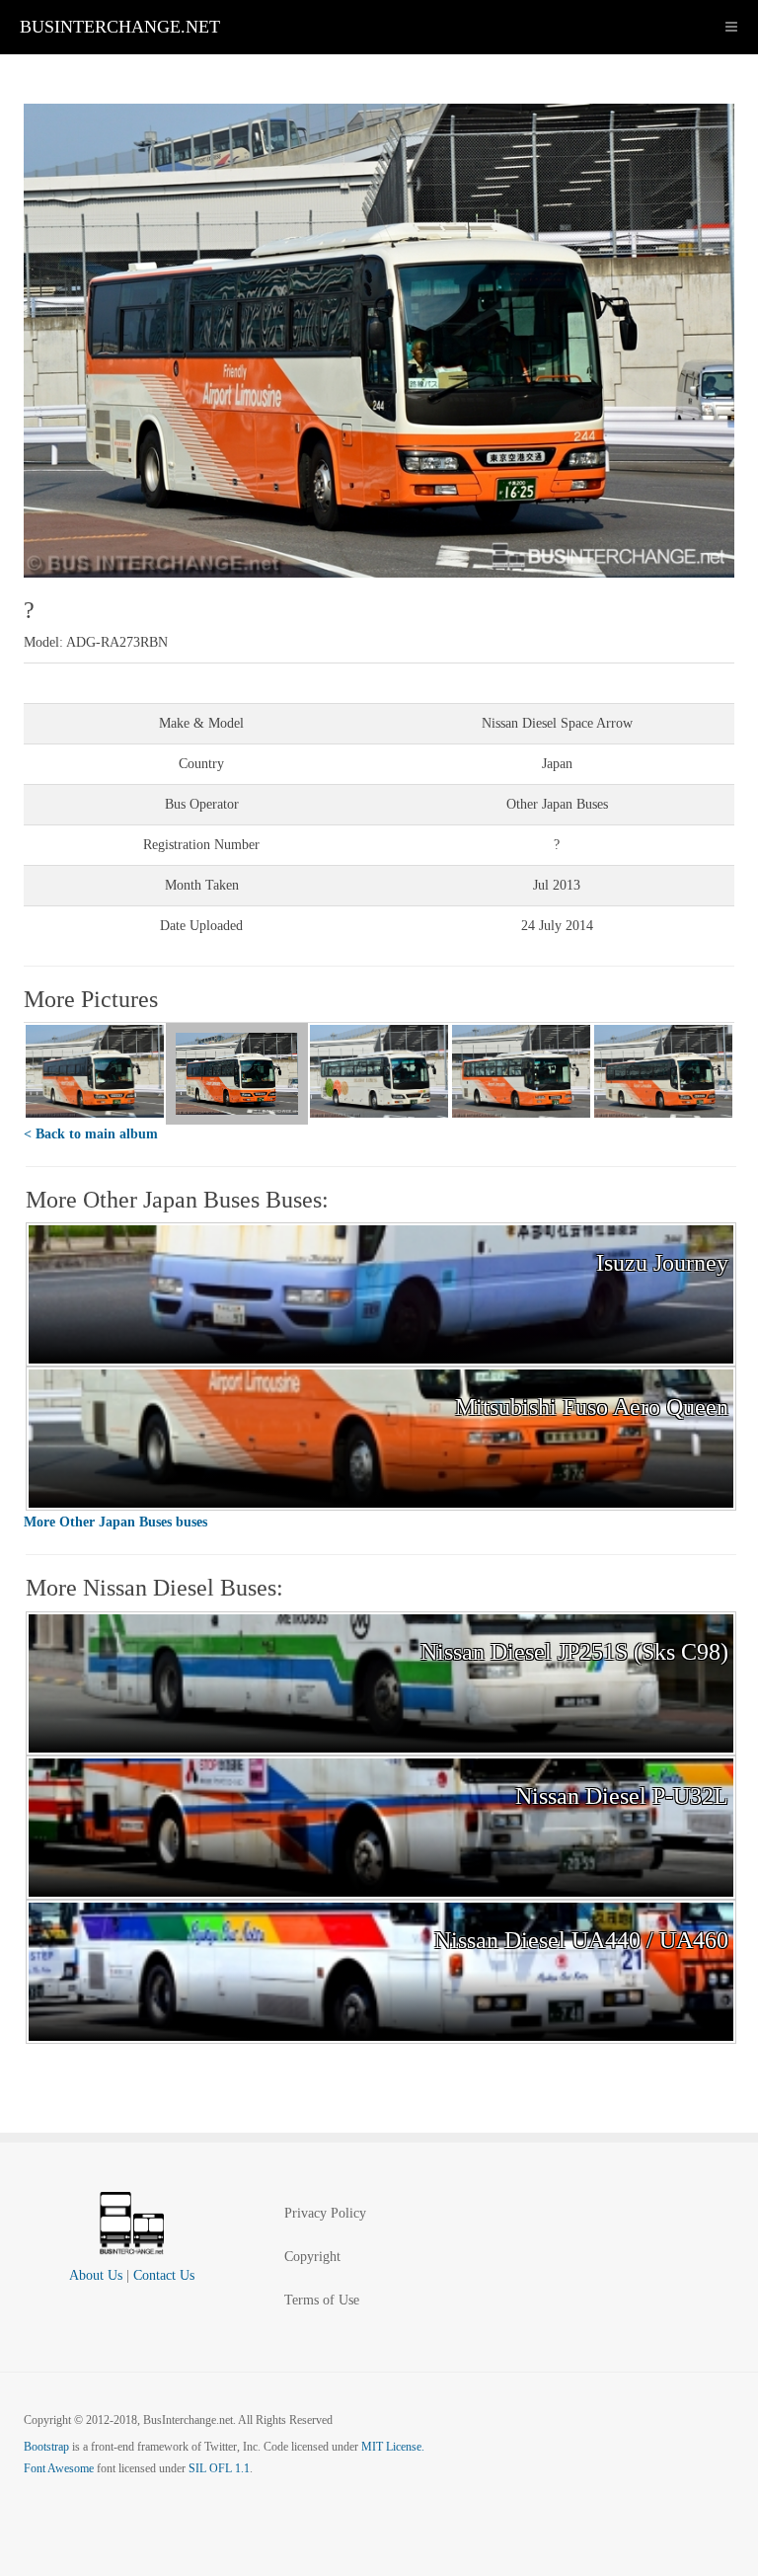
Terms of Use (322, 2300)
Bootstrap (46, 2447)
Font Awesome (59, 2468)
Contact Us (164, 2275)
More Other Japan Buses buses (115, 1522)
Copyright (312, 2257)
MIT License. (393, 2447)
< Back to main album (91, 1134)
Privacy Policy (325, 2213)
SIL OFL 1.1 (219, 2468)
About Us (96, 2275)
